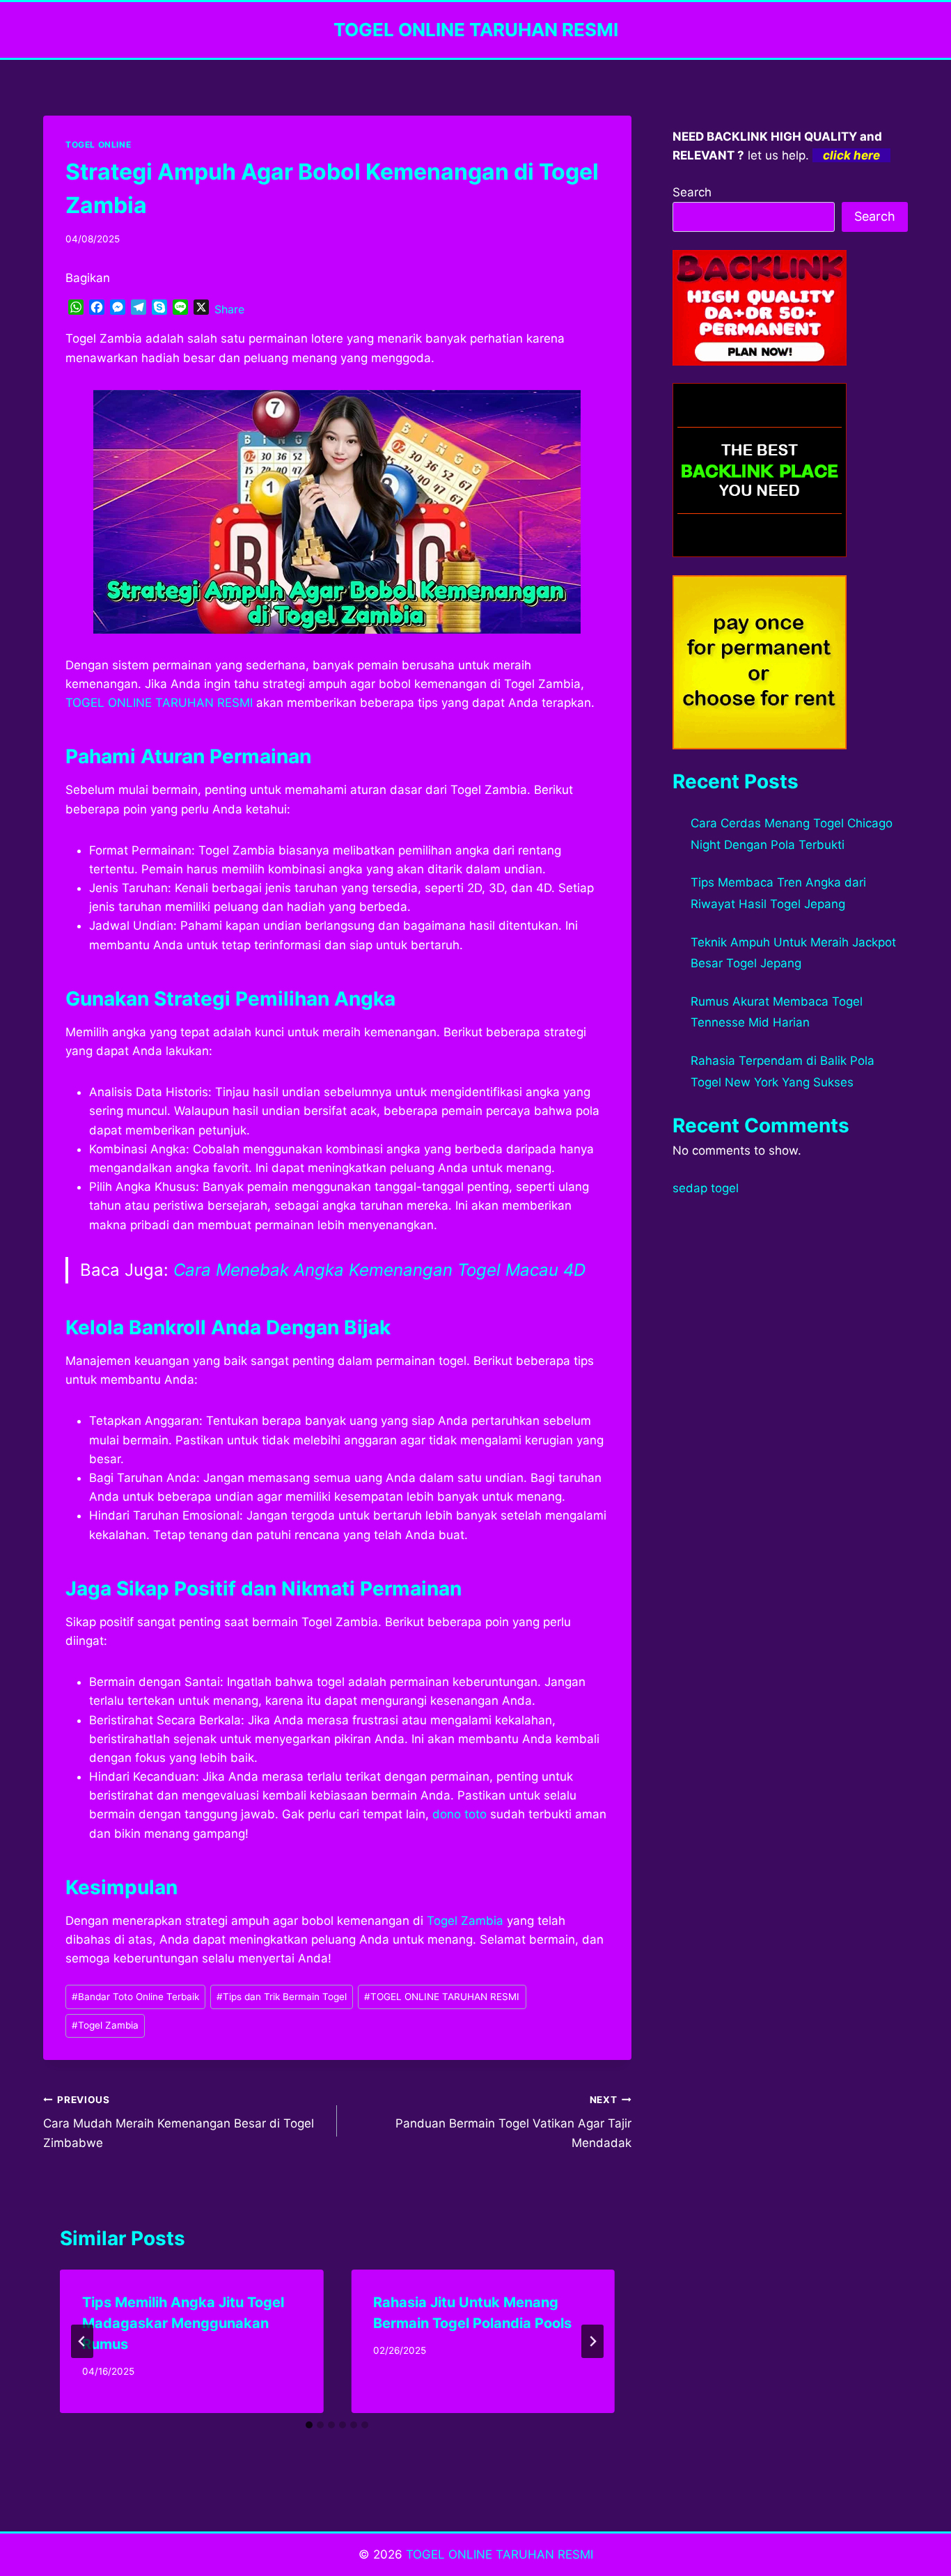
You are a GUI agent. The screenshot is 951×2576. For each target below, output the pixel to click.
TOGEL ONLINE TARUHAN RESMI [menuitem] (159, 703)
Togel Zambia (465, 1921)
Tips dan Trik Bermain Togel (282, 1997)
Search (692, 192)
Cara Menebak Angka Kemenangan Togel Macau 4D (379, 1270)
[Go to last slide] (82, 2341)
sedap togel (706, 1188)
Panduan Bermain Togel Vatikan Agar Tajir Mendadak (513, 2122)
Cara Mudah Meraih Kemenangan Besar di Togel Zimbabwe (179, 2122)
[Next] (592, 2341)
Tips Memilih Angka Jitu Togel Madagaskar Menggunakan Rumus (183, 2323)
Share (229, 309)
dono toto (459, 1814)
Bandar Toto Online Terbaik (135, 1997)
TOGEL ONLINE (98, 145)
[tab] (309, 2425)
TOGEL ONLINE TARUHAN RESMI (442, 1997)
